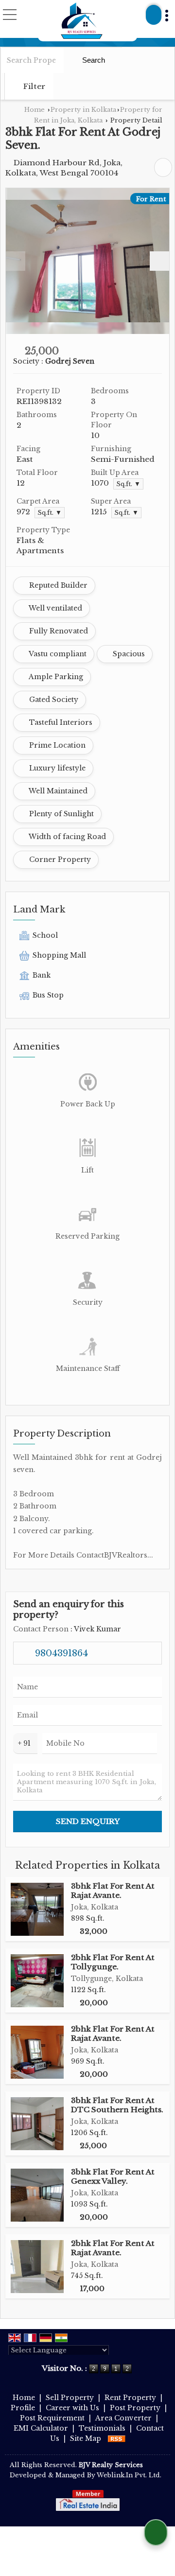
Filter (33, 86)
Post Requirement (52, 2418)
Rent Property (130, 2398)
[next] (159, 261)
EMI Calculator (41, 2428)
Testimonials (102, 2428)
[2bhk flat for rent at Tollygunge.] (37, 1981)
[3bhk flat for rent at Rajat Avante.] (37, 1909)
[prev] (16, 261)
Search (93, 60)
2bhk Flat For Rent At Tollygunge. (113, 1962)
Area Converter (123, 2418)
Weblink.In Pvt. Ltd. (129, 2475)
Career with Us (72, 2408)
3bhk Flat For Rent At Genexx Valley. (113, 2176)
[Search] (154, 15)
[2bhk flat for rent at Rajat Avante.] (37, 2052)
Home (35, 110)
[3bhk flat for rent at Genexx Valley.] (37, 2195)
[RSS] (117, 2438)
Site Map (86, 2438)
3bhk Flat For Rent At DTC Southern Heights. (117, 2105)
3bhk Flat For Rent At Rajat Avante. (113, 1890)
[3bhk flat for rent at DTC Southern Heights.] (37, 2124)
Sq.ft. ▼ (128, 484)
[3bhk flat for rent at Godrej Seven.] (87, 261)
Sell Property (70, 2398)
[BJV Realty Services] (82, 21)
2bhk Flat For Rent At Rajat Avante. (113, 2033)
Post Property (135, 2408)
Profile (23, 2408)
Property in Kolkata (83, 110)
